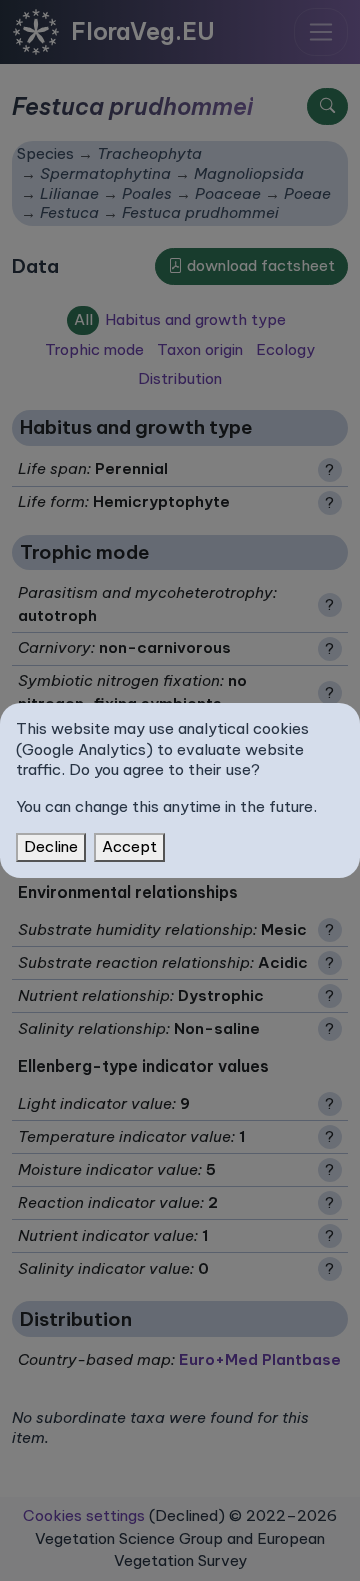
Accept (129, 846)
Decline (51, 846)
